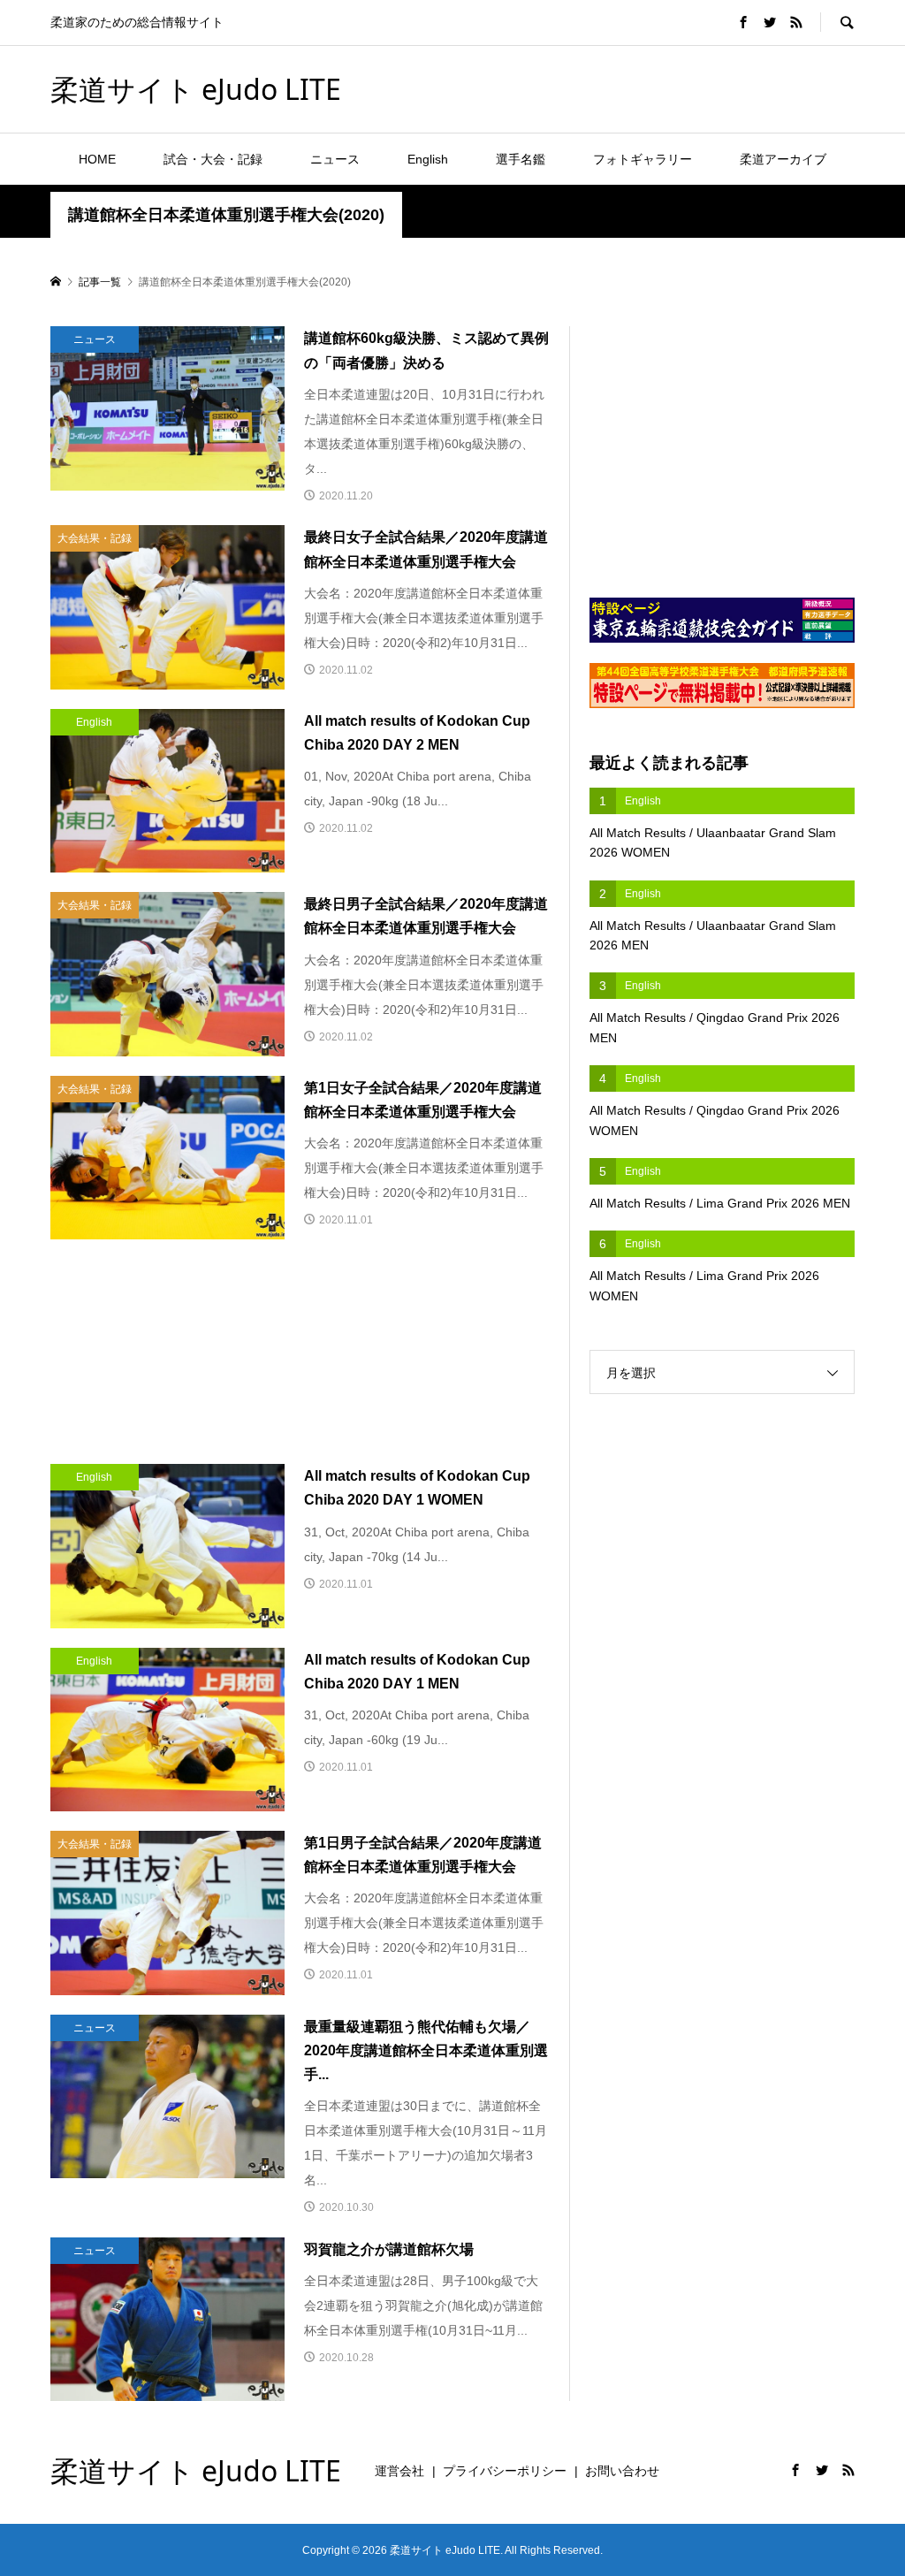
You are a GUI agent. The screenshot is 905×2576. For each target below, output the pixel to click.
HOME (97, 159)
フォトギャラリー (643, 159)
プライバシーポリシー (505, 2471)
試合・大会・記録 (213, 159)
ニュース (335, 159)
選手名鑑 (521, 159)
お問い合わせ (622, 2471)
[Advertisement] (648, 88)
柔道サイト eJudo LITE (196, 89)
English (428, 159)
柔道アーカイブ (783, 159)
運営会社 (399, 2471)
